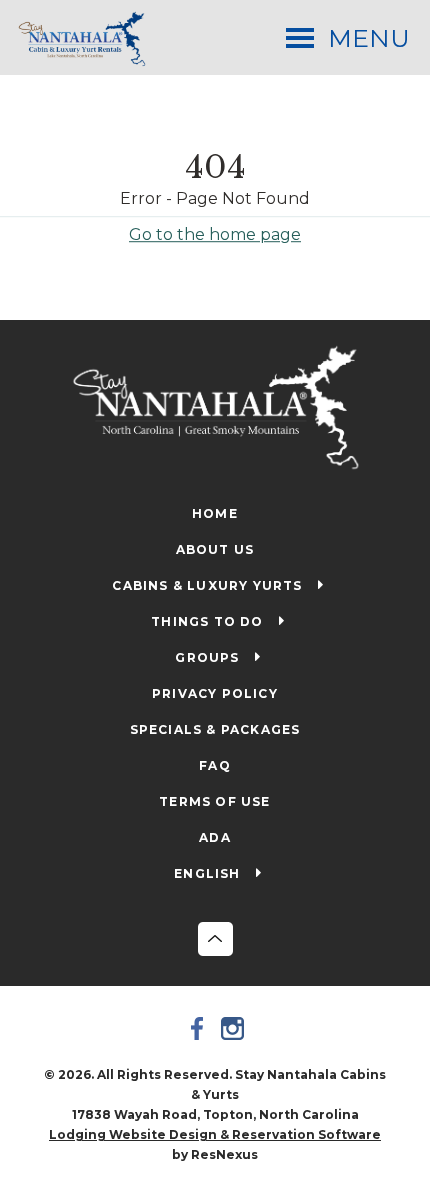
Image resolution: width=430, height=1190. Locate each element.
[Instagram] (233, 1028)
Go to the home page (215, 233)
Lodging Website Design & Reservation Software (215, 1134)
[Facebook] (198, 1028)
